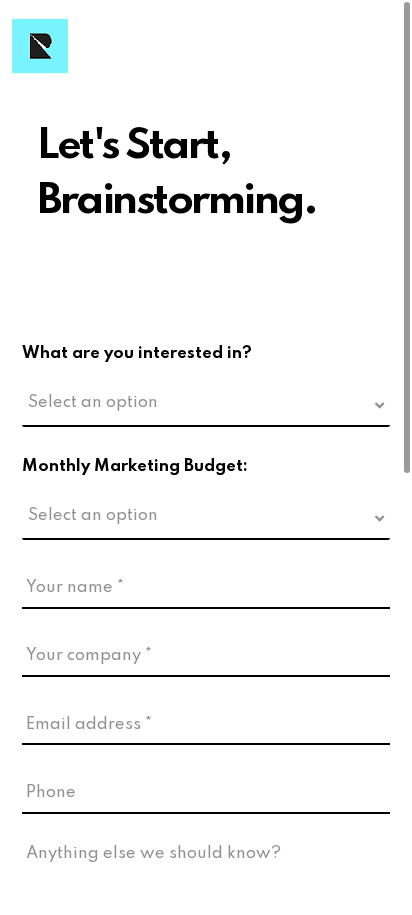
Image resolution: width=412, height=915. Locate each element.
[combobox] (206, 408)
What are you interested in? (137, 353)
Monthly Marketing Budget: (135, 466)
